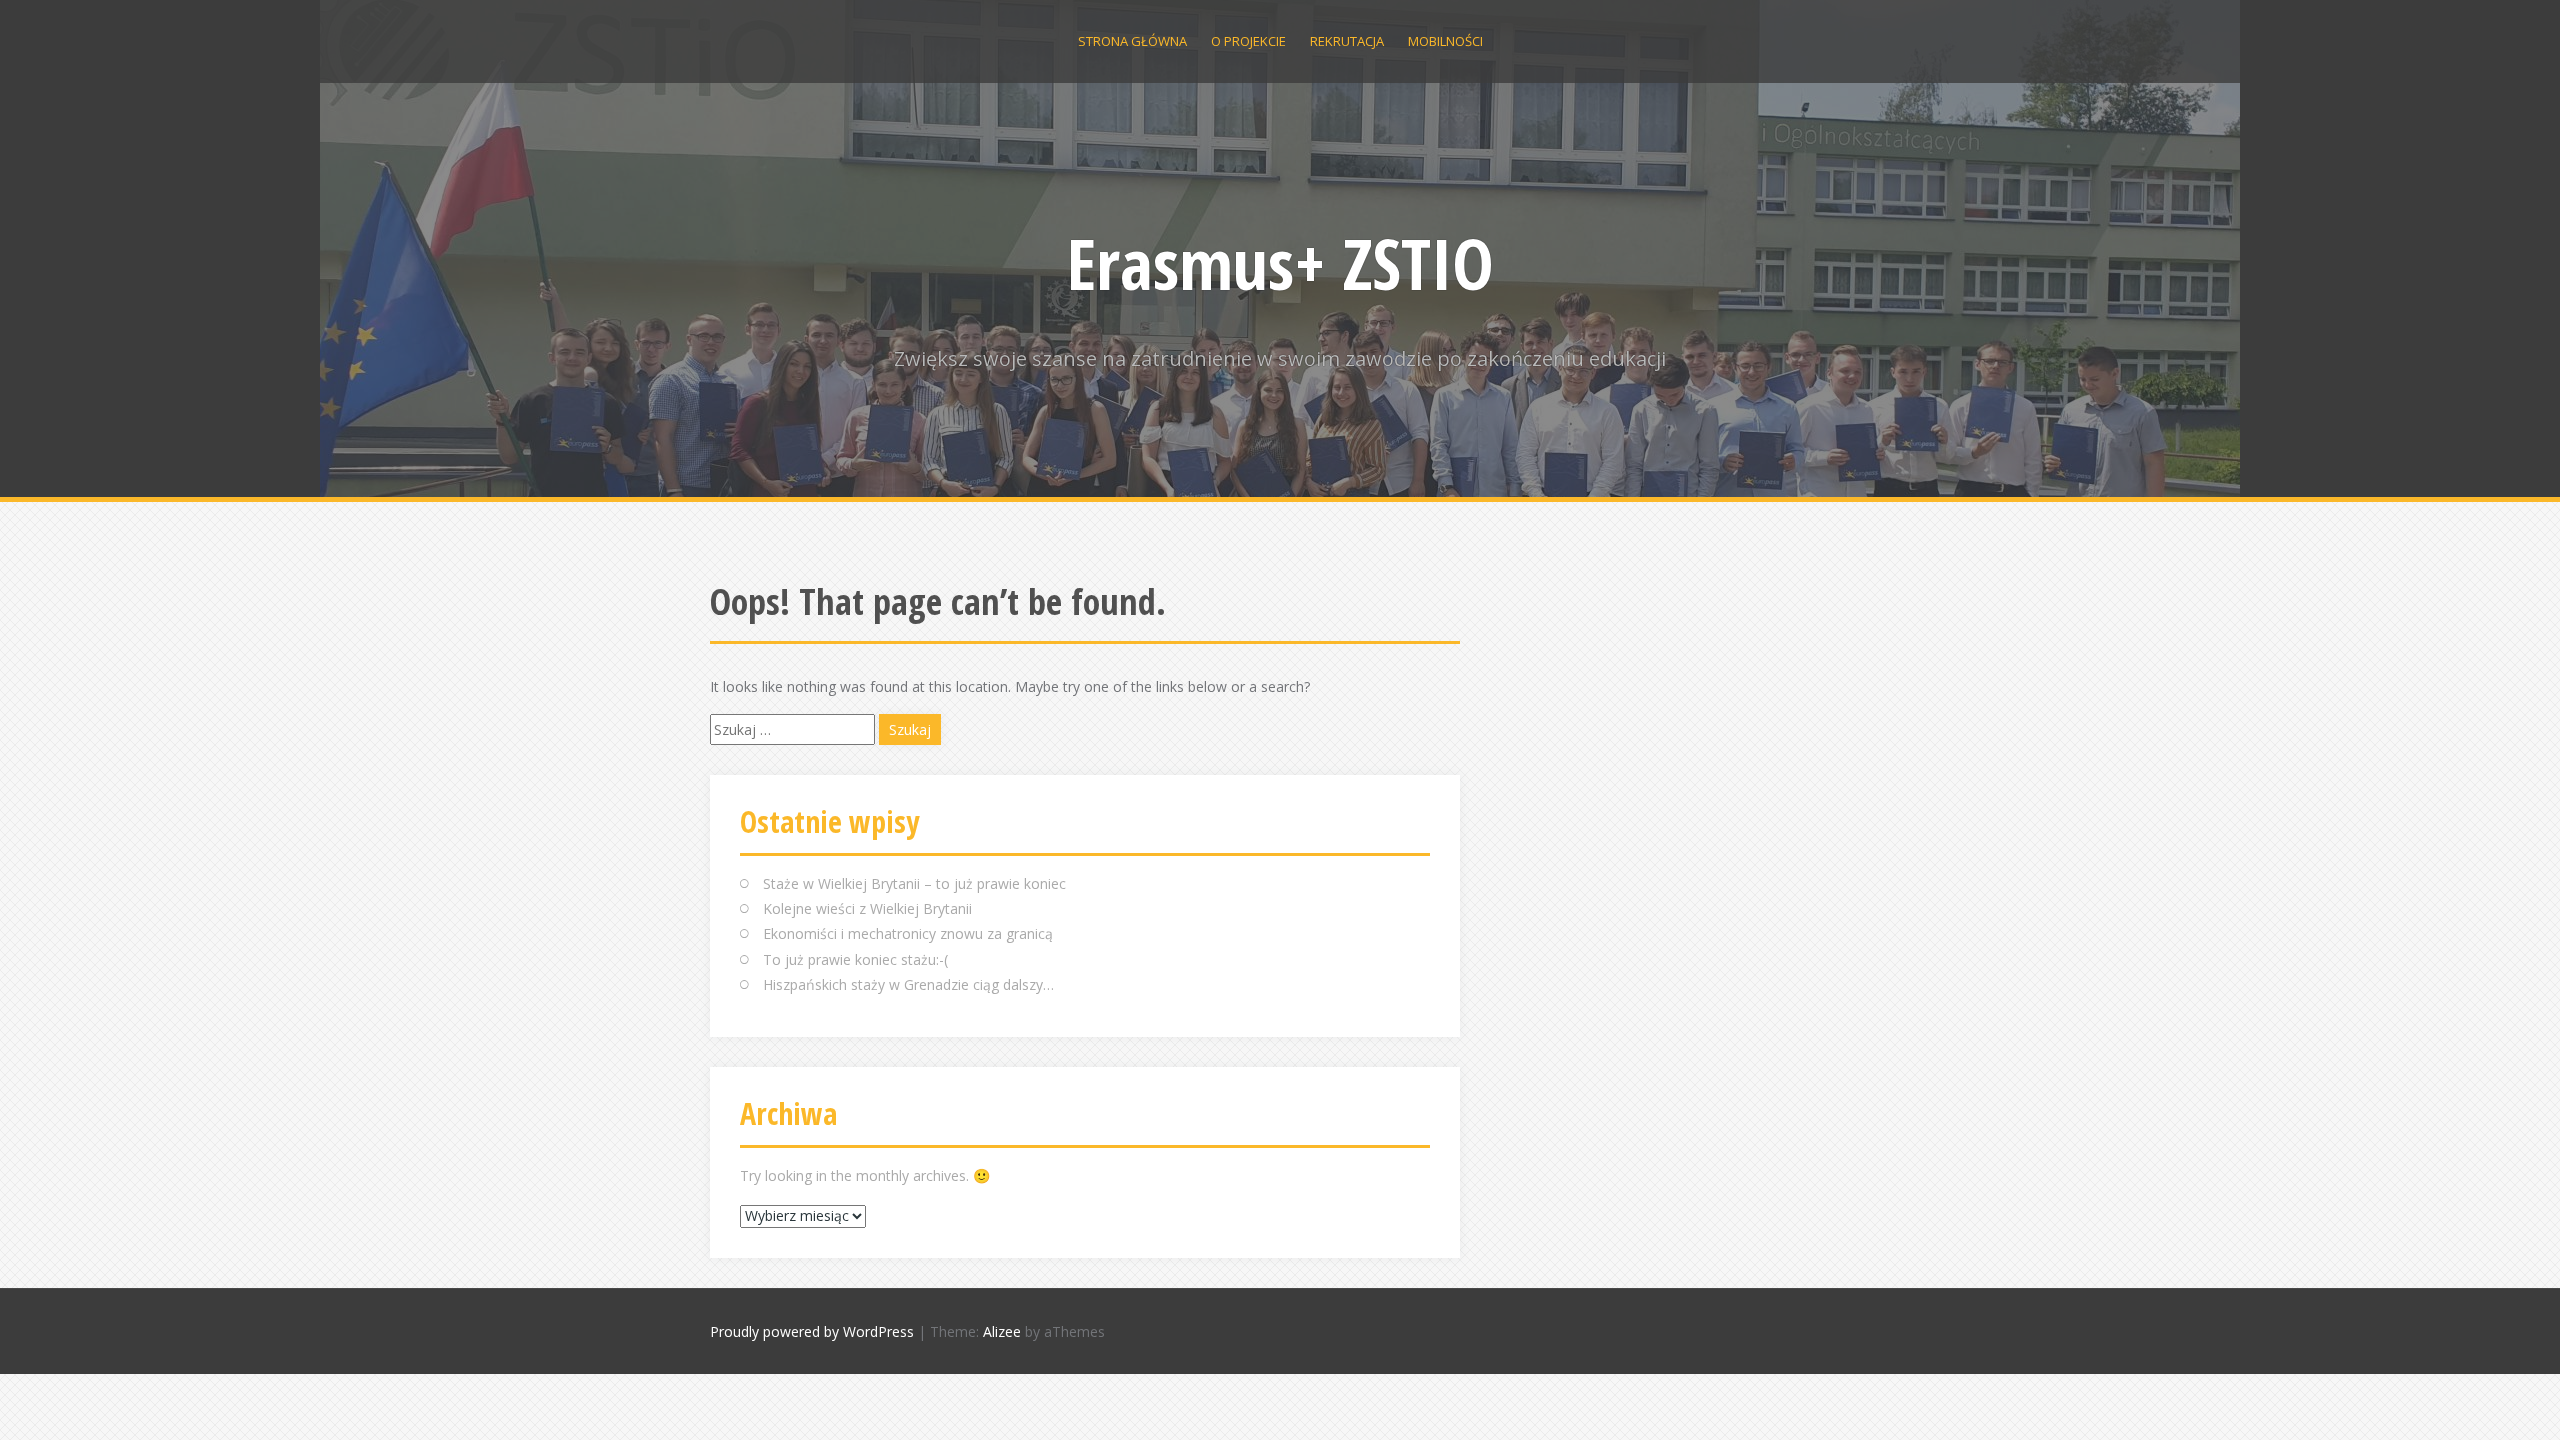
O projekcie (1248, 41)
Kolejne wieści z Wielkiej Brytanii (867, 908)
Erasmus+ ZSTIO (1280, 263)
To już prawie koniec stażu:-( (855, 959)
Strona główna (1132, 41)
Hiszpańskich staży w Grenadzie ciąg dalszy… (908, 984)
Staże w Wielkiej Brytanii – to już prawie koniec (914, 883)
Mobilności (1445, 41)
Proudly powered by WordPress (812, 1331)
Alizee (1002, 1331)
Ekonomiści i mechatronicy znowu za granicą (908, 933)
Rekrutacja (1347, 41)
